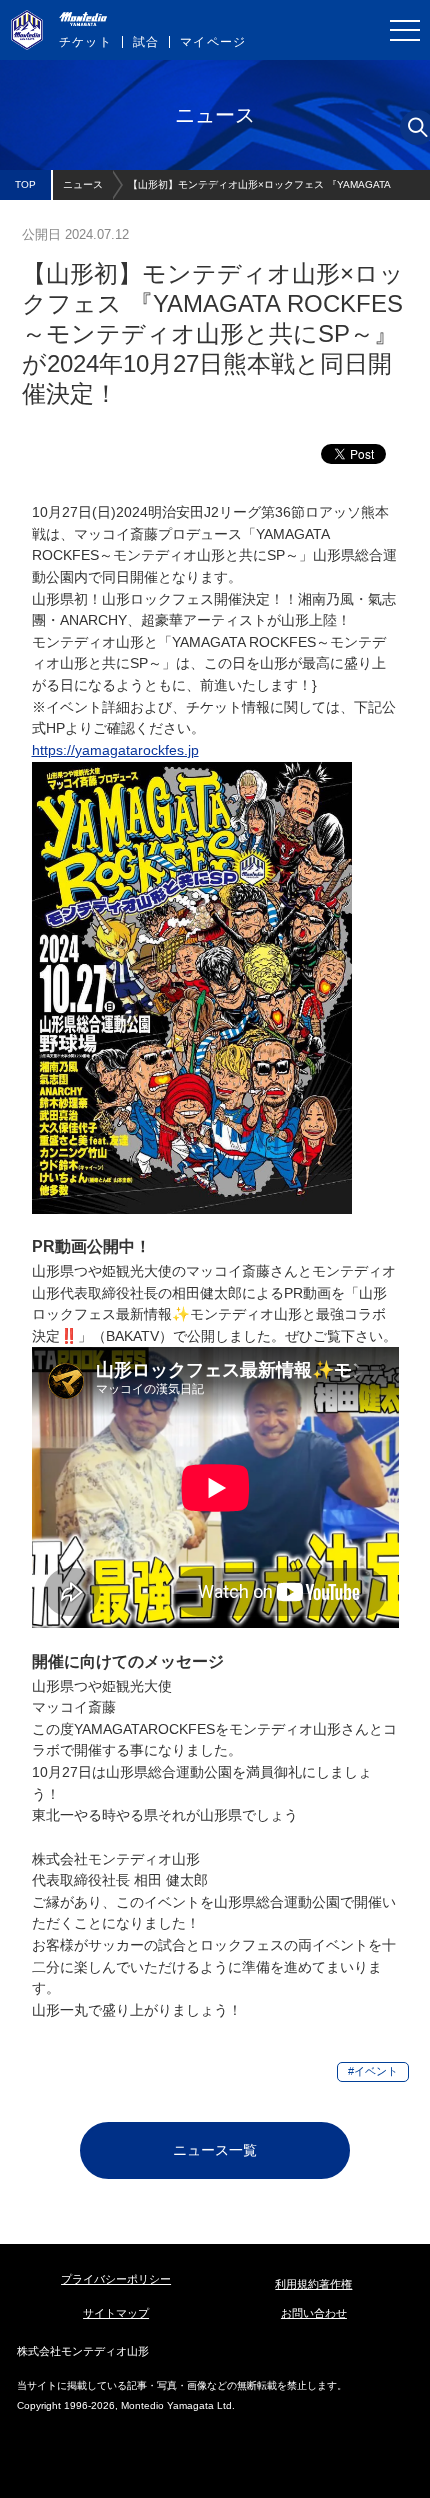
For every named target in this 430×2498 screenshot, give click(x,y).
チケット (85, 42)
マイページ (213, 42)
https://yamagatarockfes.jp (115, 750)
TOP (25, 184)
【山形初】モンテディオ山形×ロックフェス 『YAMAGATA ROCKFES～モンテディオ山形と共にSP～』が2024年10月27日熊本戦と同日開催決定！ (273, 189)
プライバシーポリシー (116, 2279)
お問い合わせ (314, 2313)
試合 (146, 42)
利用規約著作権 (313, 2284)
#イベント (373, 2071)
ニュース (83, 184)
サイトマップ (116, 2313)
